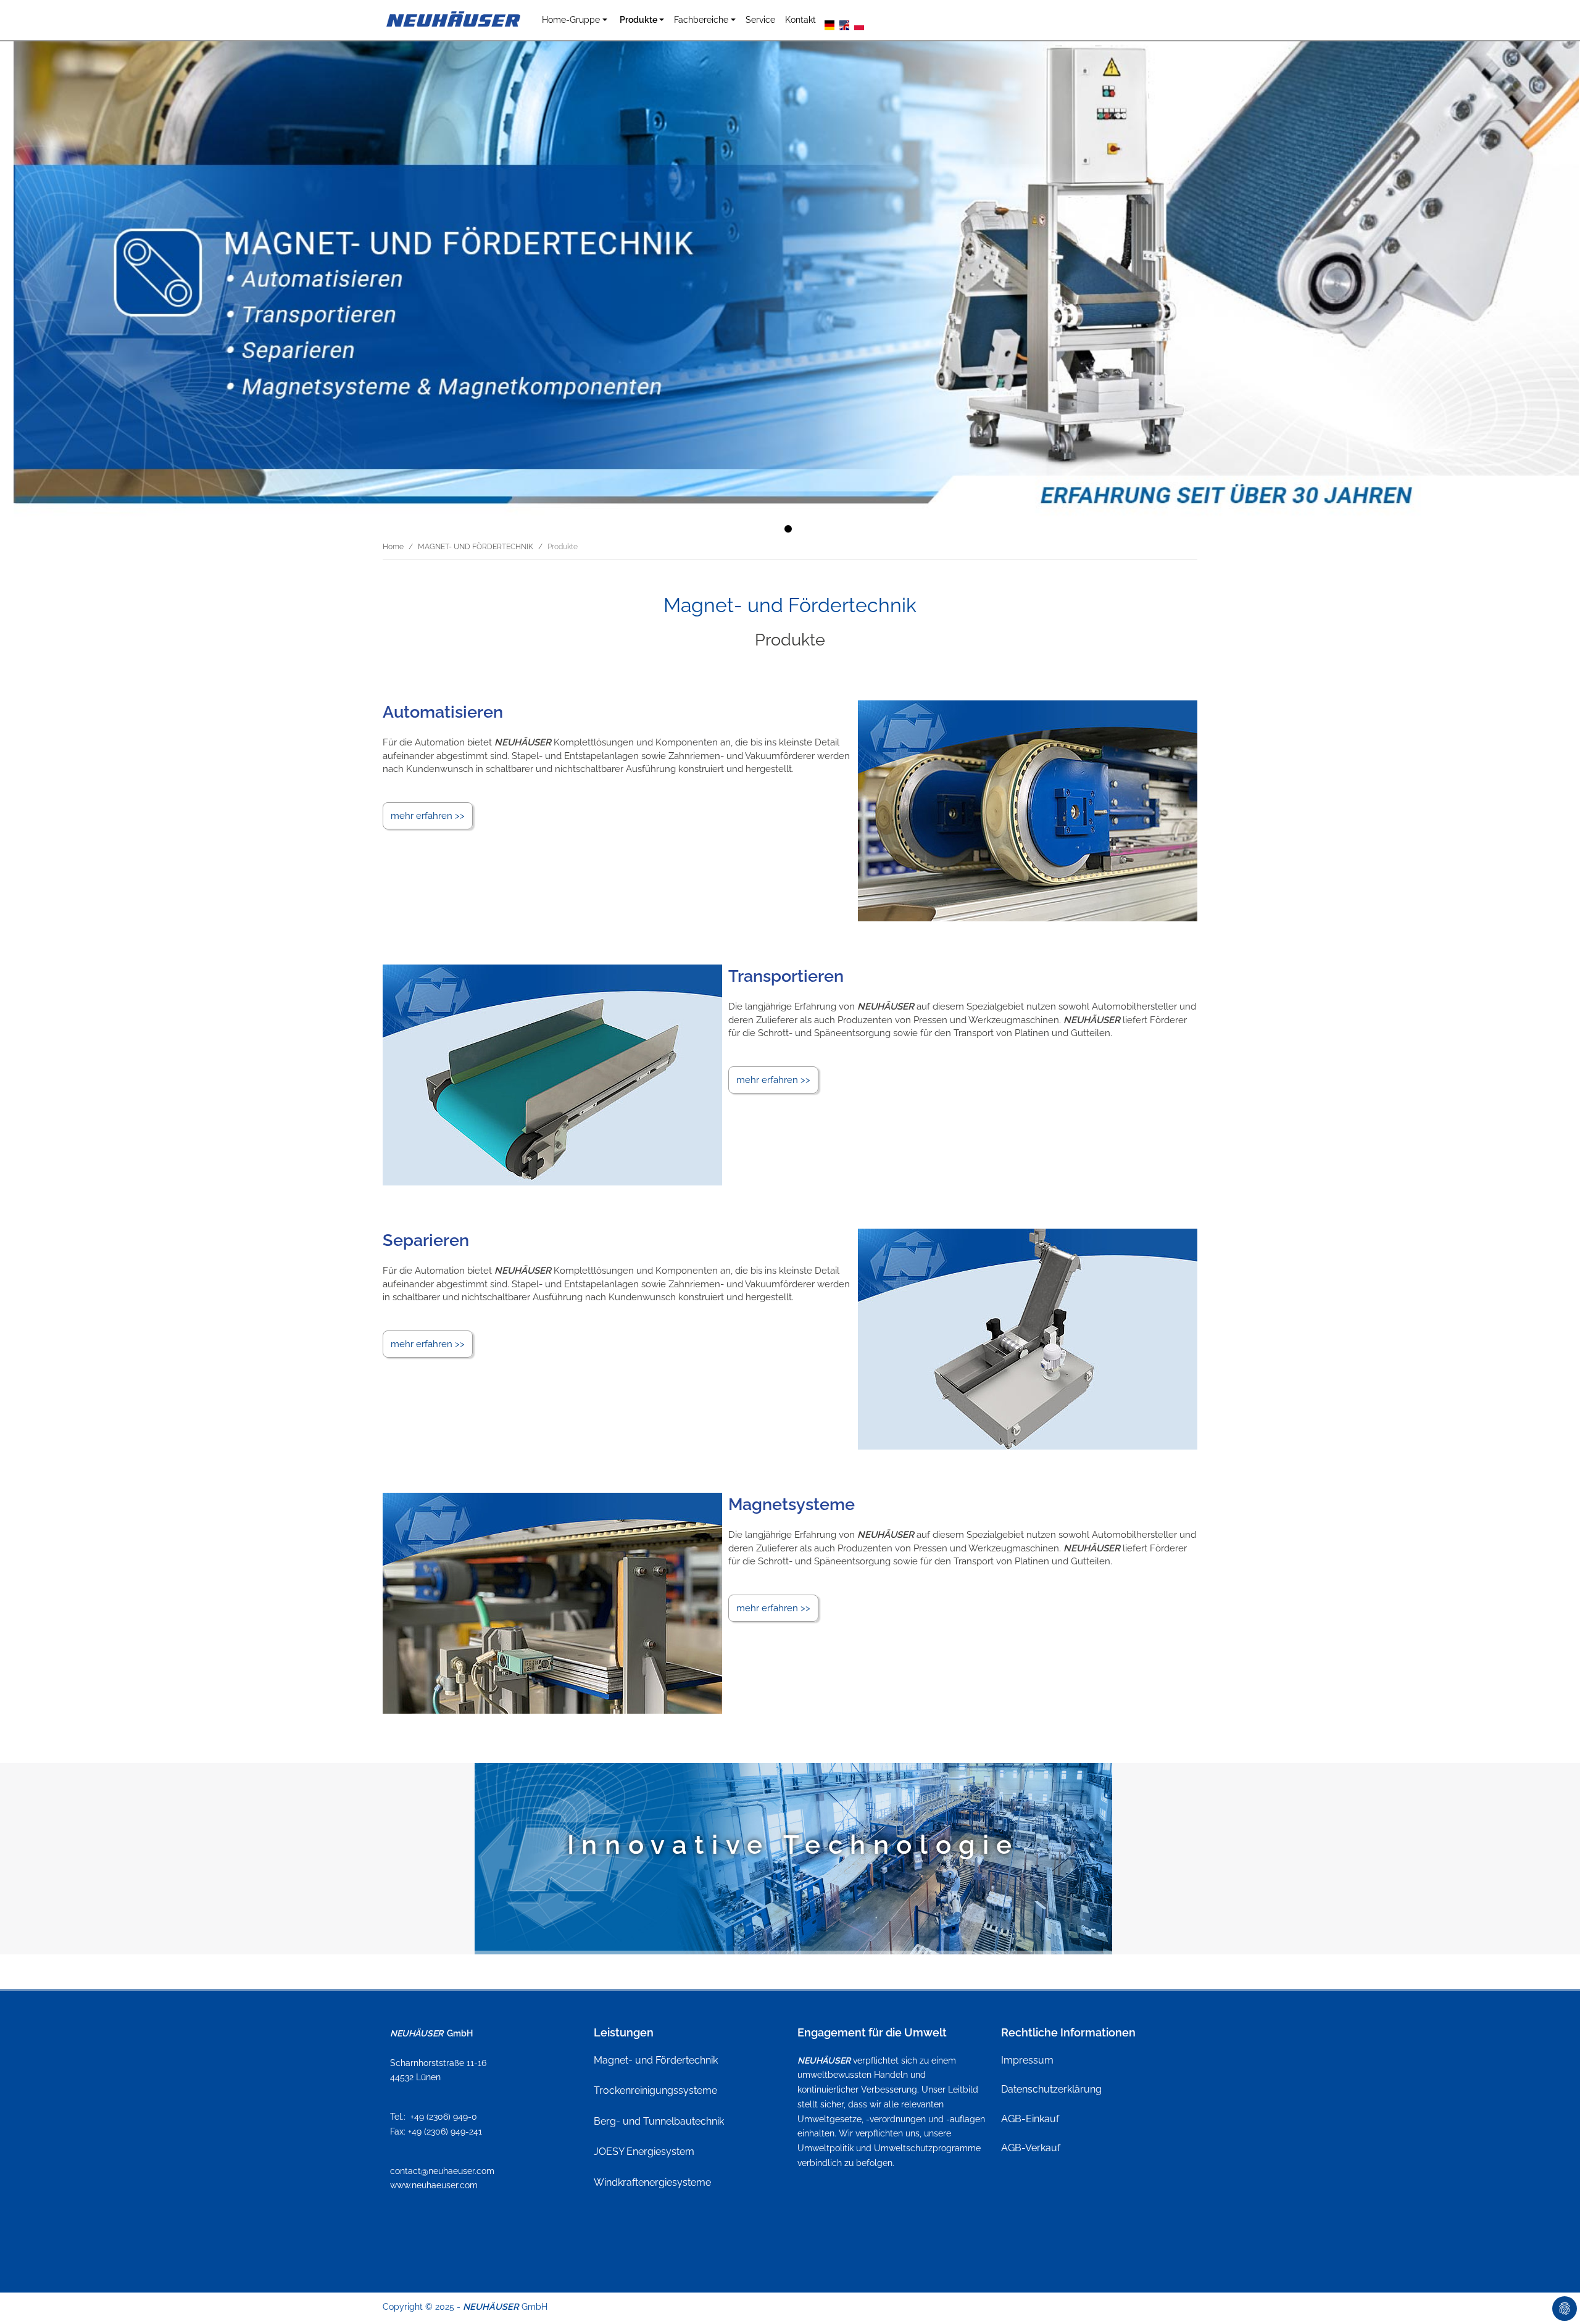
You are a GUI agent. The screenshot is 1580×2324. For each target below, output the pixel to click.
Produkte (638, 19)
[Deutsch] (829, 24)
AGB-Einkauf (1030, 2119)
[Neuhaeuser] (455, 20)
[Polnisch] (859, 24)
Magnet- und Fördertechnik (656, 2060)
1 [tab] (790, 531)
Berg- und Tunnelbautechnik (659, 2121)
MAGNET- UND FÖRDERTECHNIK (476, 547)
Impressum (1027, 2060)
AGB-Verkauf (1031, 2148)
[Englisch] (844, 24)
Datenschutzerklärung (1051, 2089)
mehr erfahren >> (428, 816)
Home (393, 547)
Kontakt (800, 19)
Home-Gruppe (571, 19)
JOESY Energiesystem (644, 2152)
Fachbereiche (701, 19)
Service (760, 19)
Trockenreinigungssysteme (655, 2090)
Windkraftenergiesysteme (652, 2182)
